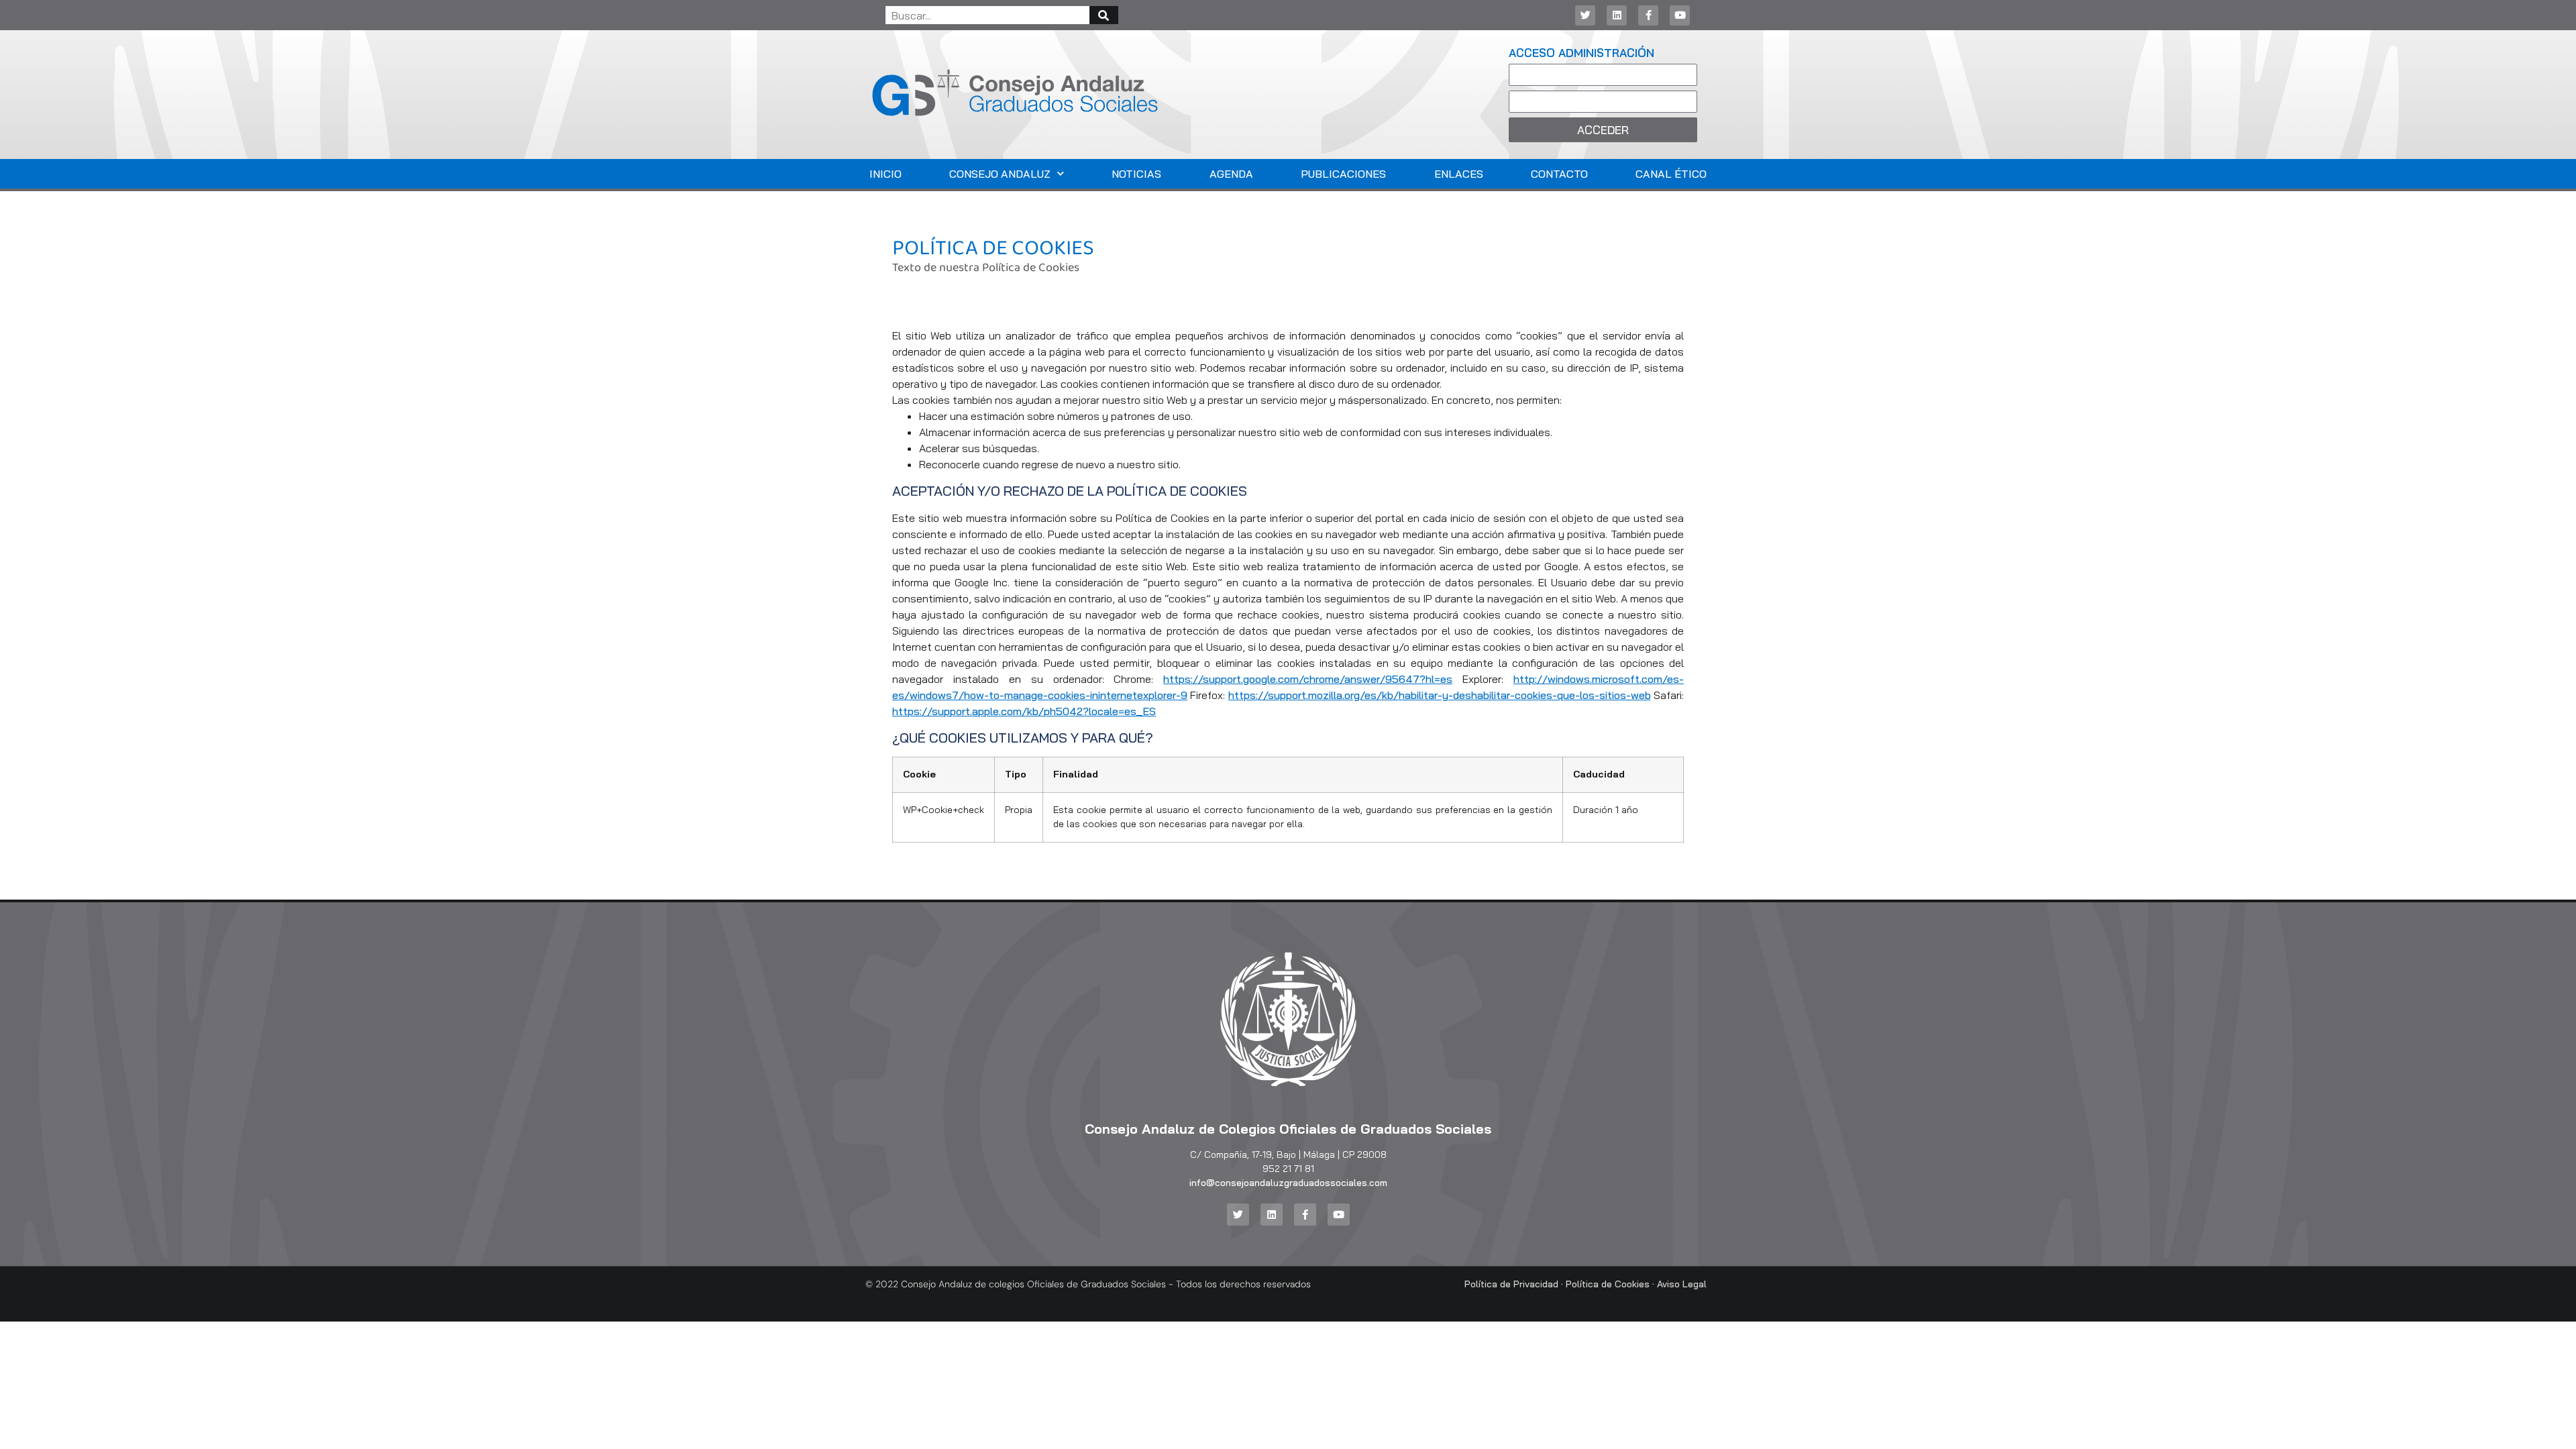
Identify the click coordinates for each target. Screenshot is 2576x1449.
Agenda (1231, 174)
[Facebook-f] (1648, 15)
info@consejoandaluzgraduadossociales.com (1288, 1183)
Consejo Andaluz (1000, 174)
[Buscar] (1104, 15)
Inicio (885, 174)
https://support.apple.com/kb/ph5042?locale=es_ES (1024, 711)
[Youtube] (1680, 15)
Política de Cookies (1608, 1284)
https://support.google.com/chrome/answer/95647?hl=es (1308, 679)
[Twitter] (1585, 15)
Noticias (1136, 174)
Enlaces (1459, 174)
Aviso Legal (1682, 1284)
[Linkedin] (1617, 15)
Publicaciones (1343, 174)
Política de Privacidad (1511, 1284)
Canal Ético (1671, 174)
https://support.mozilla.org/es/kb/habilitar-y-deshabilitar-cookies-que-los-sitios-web (1440, 695)
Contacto (1559, 174)
